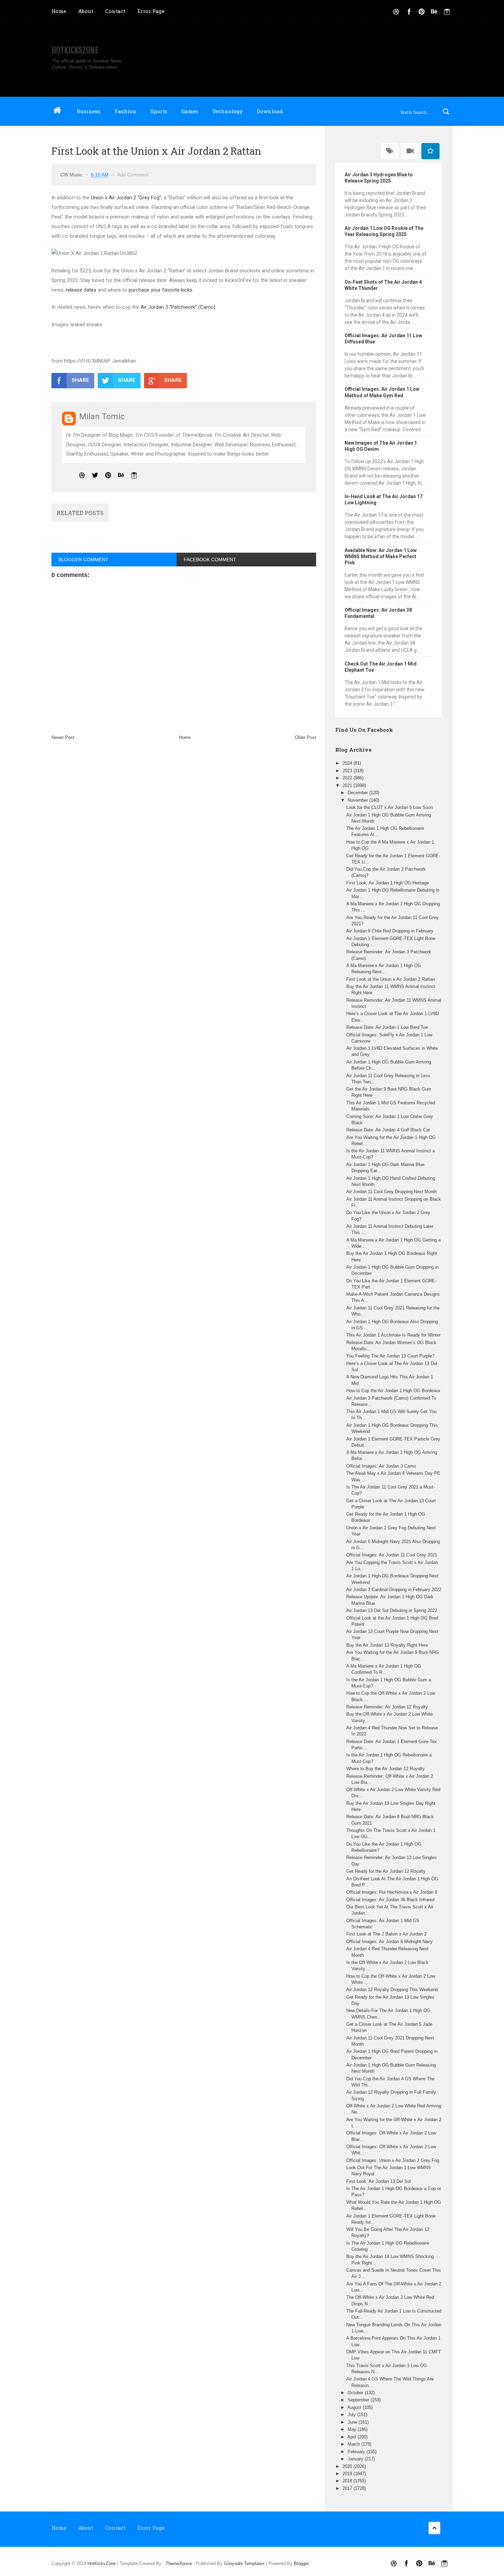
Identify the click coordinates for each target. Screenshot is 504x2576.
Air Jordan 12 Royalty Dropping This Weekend (392, 1990)
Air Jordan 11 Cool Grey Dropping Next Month (392, 1192)
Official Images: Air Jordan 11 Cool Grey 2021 (392, 1555)
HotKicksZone (75, 50)
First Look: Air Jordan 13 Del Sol (379, 2181)
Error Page (151, 11)
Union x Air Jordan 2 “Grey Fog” (126, 198)
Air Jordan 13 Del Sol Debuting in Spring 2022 (392, 1610)
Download (270, 111)
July (352, 2415)
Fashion (125, 111)
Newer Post (63, 737)
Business (89, 111)
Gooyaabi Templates (244, 2563)
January (356, 2459)
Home (59, 11)
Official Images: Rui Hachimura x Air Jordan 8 (392, 1892)
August (355, 2407)
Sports (159, 111)
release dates (81, 290)
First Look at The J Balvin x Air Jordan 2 (386, 1934)
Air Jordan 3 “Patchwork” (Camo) (178, 307)
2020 (348, 2466)
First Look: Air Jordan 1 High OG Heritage (388, 883)
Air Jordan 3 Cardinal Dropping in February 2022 (394, 1590)
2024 (348, 763)
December (358, 793)
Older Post (305, 737)
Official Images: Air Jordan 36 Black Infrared (390, 1900)
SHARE (80, 380)
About (86, 11)
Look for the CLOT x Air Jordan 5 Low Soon (389, 807)
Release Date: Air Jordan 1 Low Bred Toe (387, 1027)
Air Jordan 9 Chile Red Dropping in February (390, 931)
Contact (115, 11)
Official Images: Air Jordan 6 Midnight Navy (389, 1942)
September (359, 2400)
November (358, 800)
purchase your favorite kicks (160, 290)
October (356, 2393)
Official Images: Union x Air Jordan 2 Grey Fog (393, 2160)
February (357, 2452)
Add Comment (133, 175)
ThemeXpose (179, 2563)
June (353, 2422)
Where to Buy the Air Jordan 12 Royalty (386, 1769)
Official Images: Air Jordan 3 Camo (381, 1466)
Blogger (301, 2563)
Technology (227, 111)
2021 (348, 785)
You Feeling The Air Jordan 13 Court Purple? (390, 1356)
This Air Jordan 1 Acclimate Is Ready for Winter (393, 1335)
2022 (348, 778)
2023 (348, 771)
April (352, 2437)
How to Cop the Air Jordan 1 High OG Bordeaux (393, 1391)
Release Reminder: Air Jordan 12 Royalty (387, 1707)
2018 (348, 2481)
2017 (348, 2488)
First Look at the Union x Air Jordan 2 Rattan (391, 979)
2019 (348, 2474)
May (353, 2429)
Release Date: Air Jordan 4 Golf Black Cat (388, 1130)
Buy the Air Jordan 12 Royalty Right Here (387, 1645)
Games (190, 111)
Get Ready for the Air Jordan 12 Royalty (386, 1871)
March (355, 2444)
